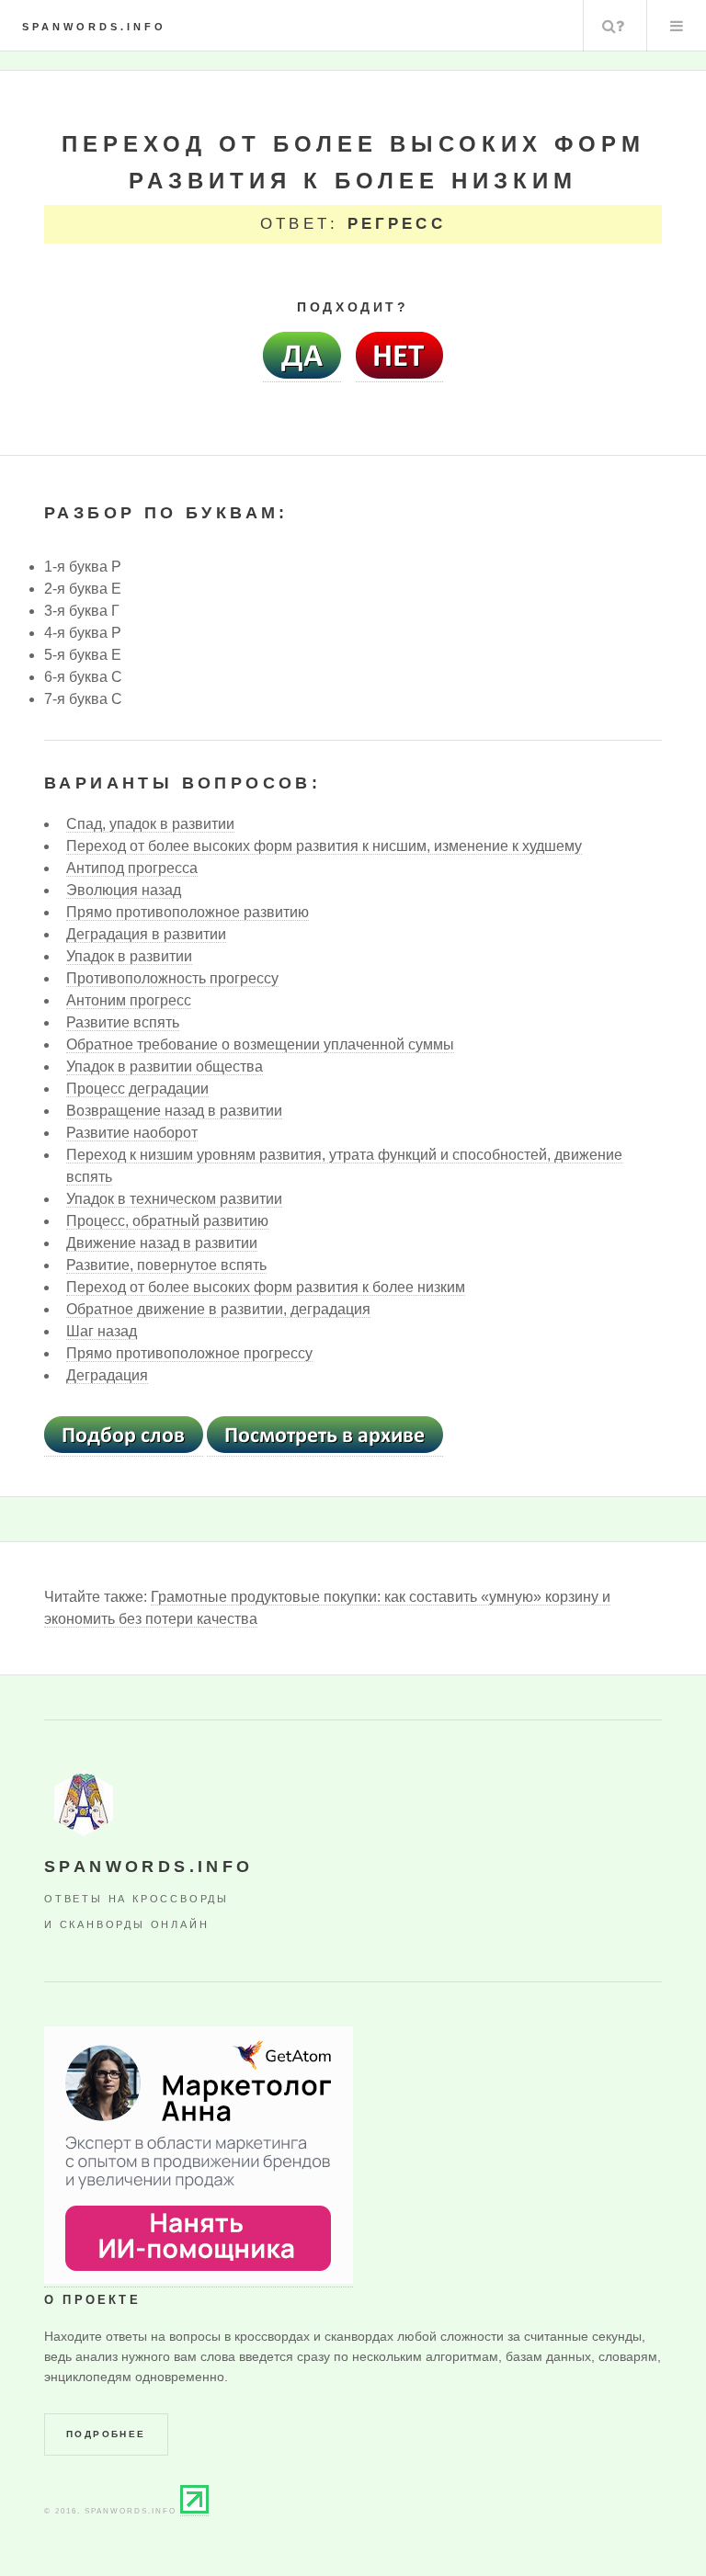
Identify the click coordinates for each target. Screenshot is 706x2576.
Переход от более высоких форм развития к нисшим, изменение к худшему (324, 846)
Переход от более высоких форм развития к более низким (266, 1287)
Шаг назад (102, 1331)
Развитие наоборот (132, 1133)
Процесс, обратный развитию (167, 1221)
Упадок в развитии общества (165, 1067)
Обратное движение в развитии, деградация (218, 1309)
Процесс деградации (137, 1089)
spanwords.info (94, 27)
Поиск (613, 26)
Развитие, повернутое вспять (166, 1265)
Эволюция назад (124, 890)
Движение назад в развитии (162, 1243)
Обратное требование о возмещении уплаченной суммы (260, 1044)
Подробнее (106, 2434)
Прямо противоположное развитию (188, 912)
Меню (677, 26)
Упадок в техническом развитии (174, 1199)
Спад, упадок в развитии (150, 824)
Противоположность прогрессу (172, 978)
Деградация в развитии (146, 934)
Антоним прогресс (129, 1000)
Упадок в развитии (129, 956)
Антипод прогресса (132, 868)
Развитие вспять (123, 1022)
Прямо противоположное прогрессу (189, 1353)
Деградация (107, 1375)
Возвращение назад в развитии (174, 1111)
